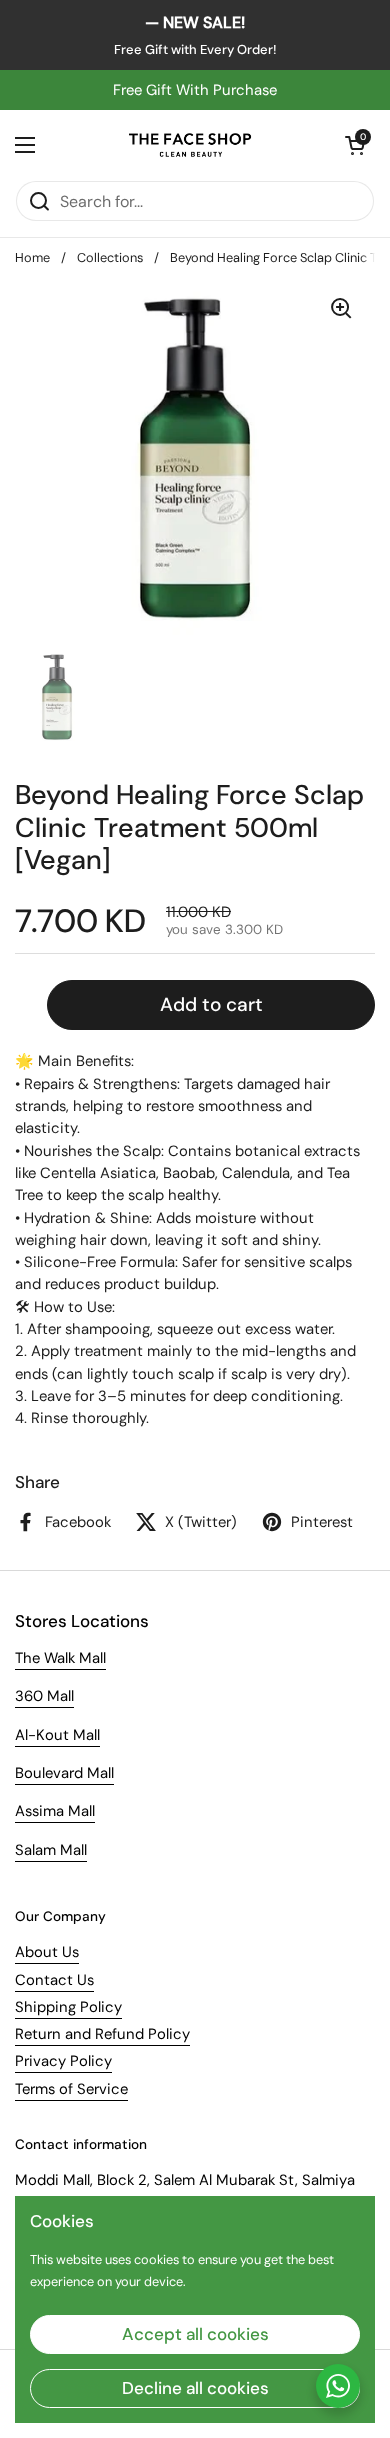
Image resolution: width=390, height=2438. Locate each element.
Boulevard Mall (64, 1773)
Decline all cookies (195, 2388)
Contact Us (54, 1980)
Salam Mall (51, 1850)
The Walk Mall (60, 1658)
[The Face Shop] (190, 145)
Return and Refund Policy (102, 2034)
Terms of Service (71, 2089)
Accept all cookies (195, 2334)
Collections (110, 257)
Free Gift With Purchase (195, 90)
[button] (355, 145)
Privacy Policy (63, 2061)
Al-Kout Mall (57, 1735)
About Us (47, 1952)
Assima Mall (55, 1811)
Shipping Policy (68, 2007)
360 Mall (44, 1696)
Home (32, 257)
